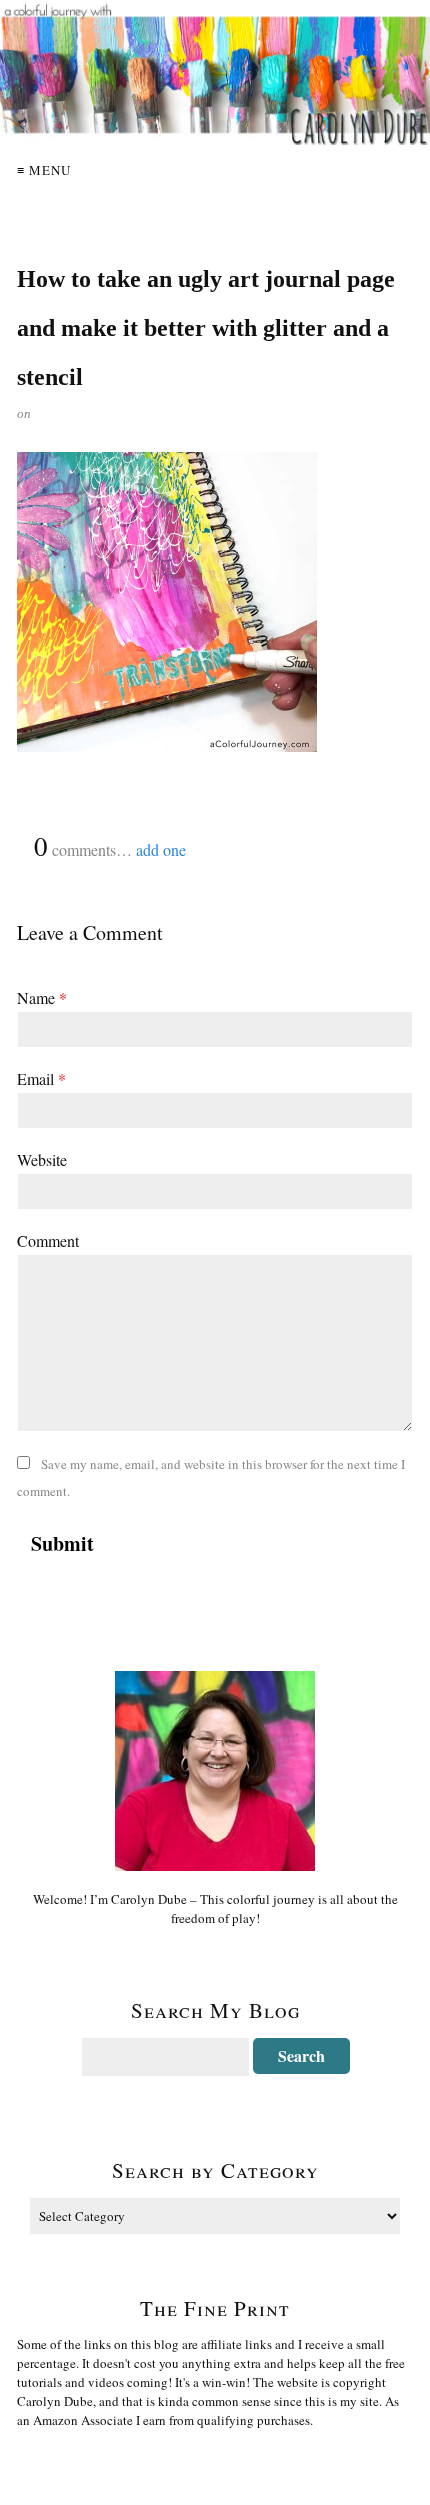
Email (41, 1078)
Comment (48, 1240)
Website (42, 1159)
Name (42, 997)
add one (161, 849)
